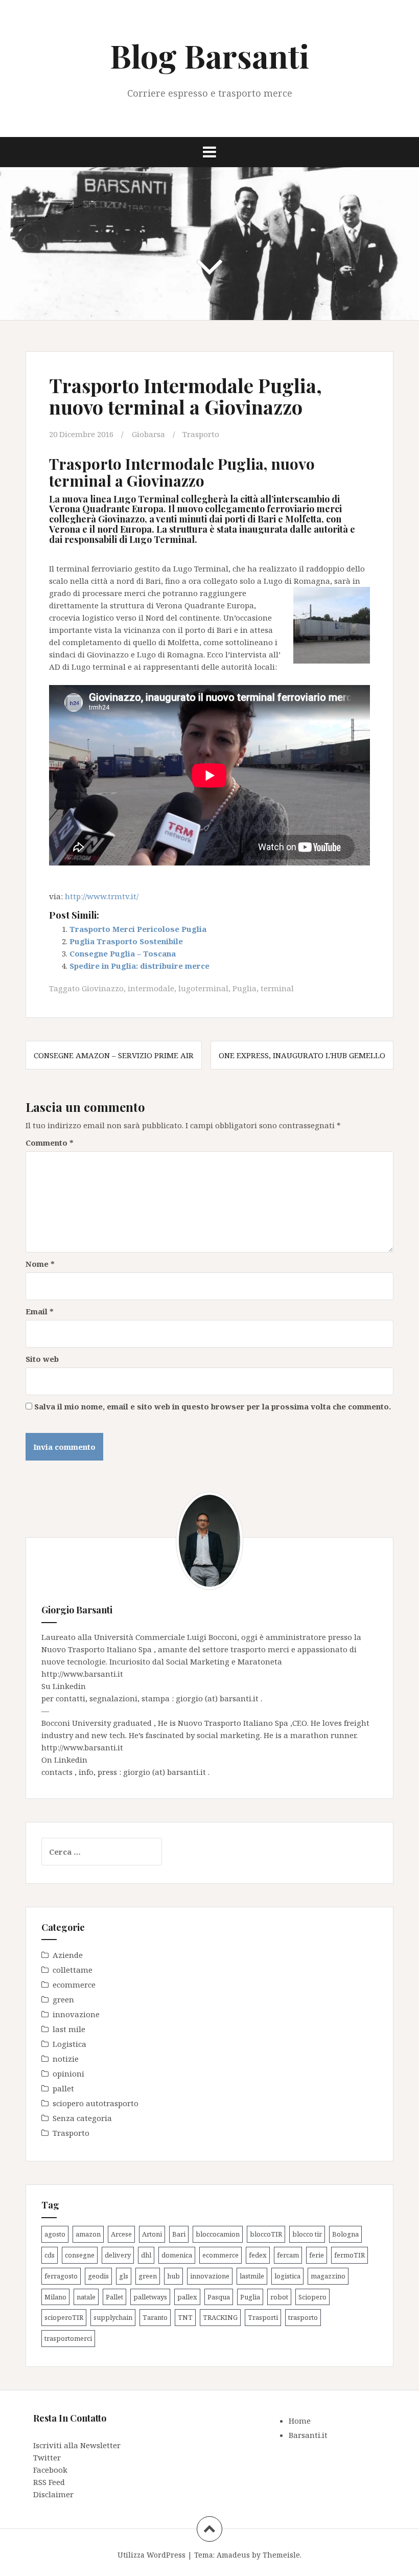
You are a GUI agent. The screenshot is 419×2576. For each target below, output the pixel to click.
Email (40, 1311)
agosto (55, 2234)
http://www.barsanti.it (82, 1674)
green (63, 1999)
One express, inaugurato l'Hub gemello (302, 1055)
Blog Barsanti (209, 55)
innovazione (76, 2014)
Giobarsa (148, 434)
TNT (185, 2317)
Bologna (345, 2234)
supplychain (113, 2317)
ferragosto (61, 2276)
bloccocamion (218, 2234)
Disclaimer (53, 2494)
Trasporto (201, 434)
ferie (317, 2255)
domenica (177, 2255)
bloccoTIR (266, 2234)
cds (50, 2255)
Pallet (114, 2297)
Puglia (245, 988)
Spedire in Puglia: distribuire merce (139, 966)
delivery (118, 2255)
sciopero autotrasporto (96, 2103)
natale (86, 2297)
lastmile (252, 2276)
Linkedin (69, 1686)
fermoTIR (350, 2255)
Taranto (155, 2317)
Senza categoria (82, 2118)
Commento (50, 1143)
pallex (187, 2297)
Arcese (121, 2234)
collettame (73, 1970)
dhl (146, 2255)
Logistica (69, 2044)
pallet (63, 2088)
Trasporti (263, 2317)
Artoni (152, 2234)
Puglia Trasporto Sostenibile (126, 941)
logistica (287, 2276)
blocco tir (307, 2234)
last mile (69, 2029)
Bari (179, 2234)
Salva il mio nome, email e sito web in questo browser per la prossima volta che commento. (213, 1406)
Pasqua (219, 2297)
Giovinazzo (103, 988)
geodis (98, 2276)
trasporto (303, 2317)
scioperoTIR (64, 2317)
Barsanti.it (308, 2435)
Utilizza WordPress (152, 2555)
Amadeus (233, 2555)
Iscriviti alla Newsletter (77, 2445)
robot (279, 2297)
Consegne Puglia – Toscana (123, 953)
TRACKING (220, 2317)
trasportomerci (68, 2338)
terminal (277, 988)
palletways (150, 2297)
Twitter (47, 2457)
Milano (55, 2297)
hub (173, 2276)
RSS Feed (49, 2482)
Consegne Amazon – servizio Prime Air (114, 1055)
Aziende (68, 1955)
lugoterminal (203, 988)
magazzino (328, 2276)
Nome (40, 1264)
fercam (288, 2255)
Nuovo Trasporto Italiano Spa (98, 1649)
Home (300, 2421)
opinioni (68, 2073)
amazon (88, 2234)
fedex (258, 2255)
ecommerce (74, 1985)
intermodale (151, 988)
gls (124, 2276)
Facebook (50, 2470)
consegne (80, 2255)
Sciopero (312, 2297)
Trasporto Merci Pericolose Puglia (138, 929)
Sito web (42, 1359)
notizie (66, 2059)
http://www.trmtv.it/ (102, 896)
